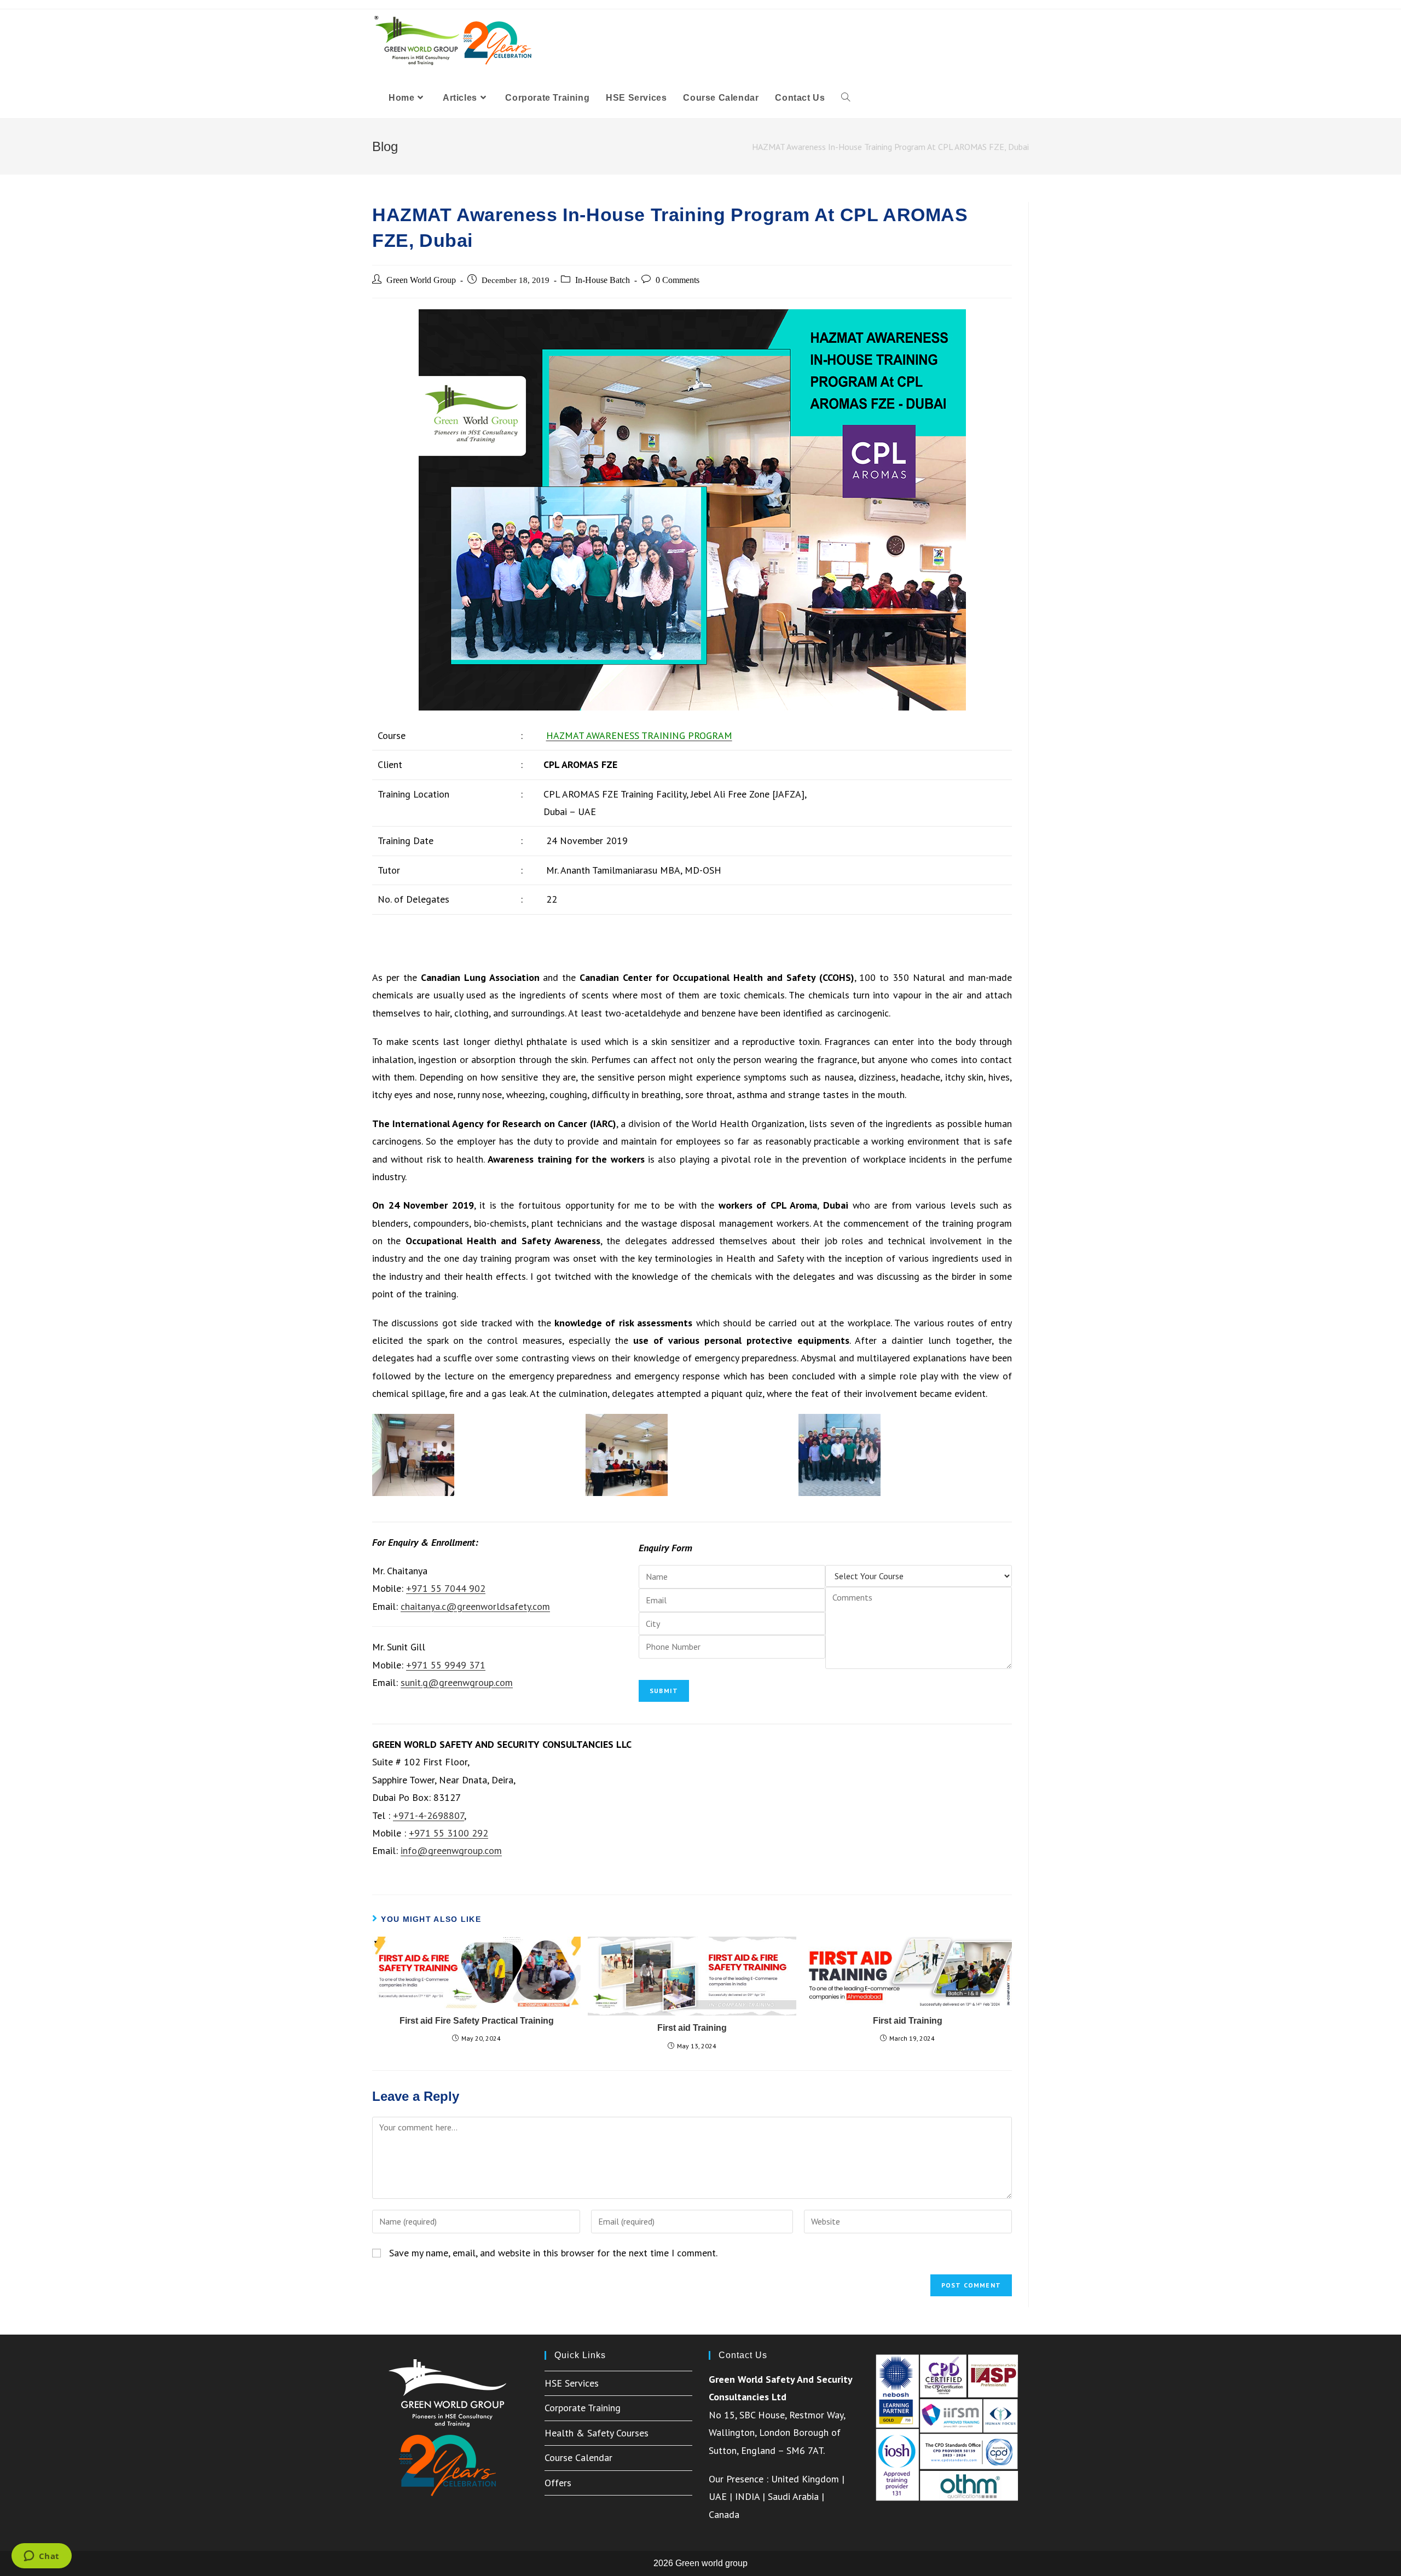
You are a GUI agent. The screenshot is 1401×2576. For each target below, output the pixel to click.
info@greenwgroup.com (451, 1850)
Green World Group (421, 280)
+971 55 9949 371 (446, 1665)
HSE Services (572, 2383)
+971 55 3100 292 (448, 1833)
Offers (558, 2483)
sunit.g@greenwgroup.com (457, 1682)
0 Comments (678, 280)
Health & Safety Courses (597, 2433)
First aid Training (692, 2028)
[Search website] (846, 98)
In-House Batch (603, 280)
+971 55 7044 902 (446, 1588)
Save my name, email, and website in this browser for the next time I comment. (553, 2253)
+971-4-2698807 (429, 1815)
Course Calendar (578, 2457)
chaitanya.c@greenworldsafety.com (475, 1606)
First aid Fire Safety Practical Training (477, 2021)
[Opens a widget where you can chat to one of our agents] (41, 2557)
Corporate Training (583, 2408)
